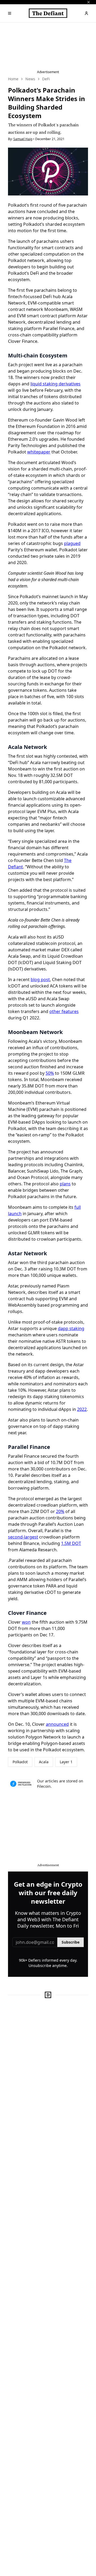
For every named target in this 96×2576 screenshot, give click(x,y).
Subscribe (71, 1942)
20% (60, 1511)
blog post (40, 979)
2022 (82, 1409)
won (26, 1622)
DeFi (46, 79)
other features (64, 1011)
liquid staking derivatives (55, 384)
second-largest (23, 1537)
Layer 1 (66, 1762)
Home (13, 79)
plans (65, 1184)
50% (50, 1073)
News (30, 79)
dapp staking (71, 1328)
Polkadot (20, 1762)
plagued (72, 543)
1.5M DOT (71, 1543)
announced (57, 1724)
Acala (44, 1762)
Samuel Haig (23, 139)
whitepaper (39, 452)
